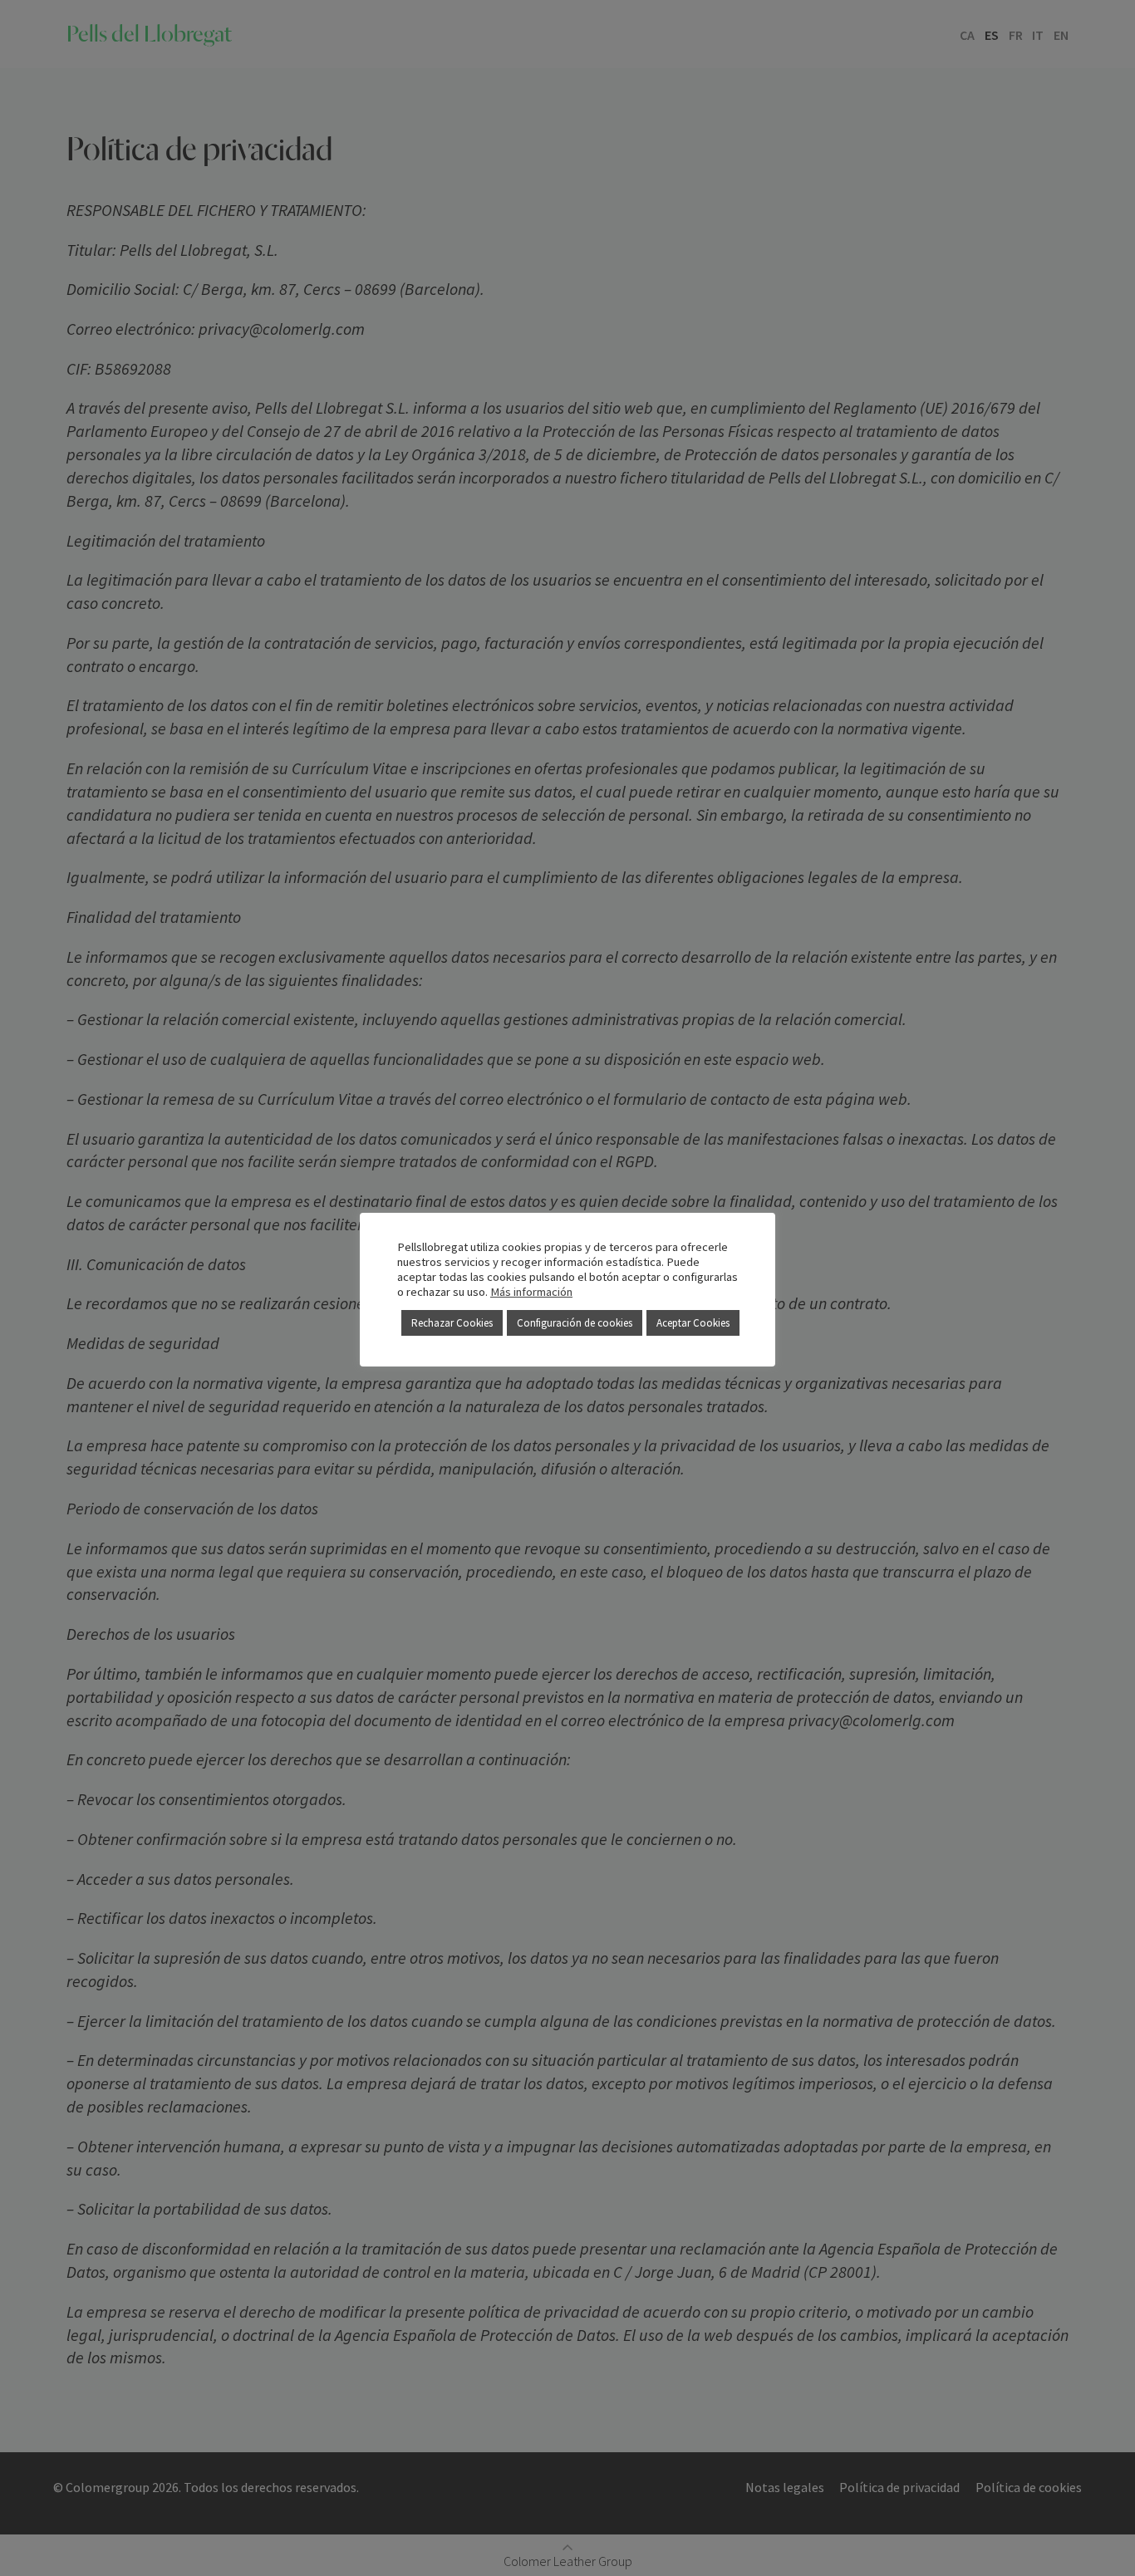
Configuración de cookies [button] (575, 1323)
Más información (531, 1292)
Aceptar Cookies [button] (693, 1323)
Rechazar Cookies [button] (452, 1323)
